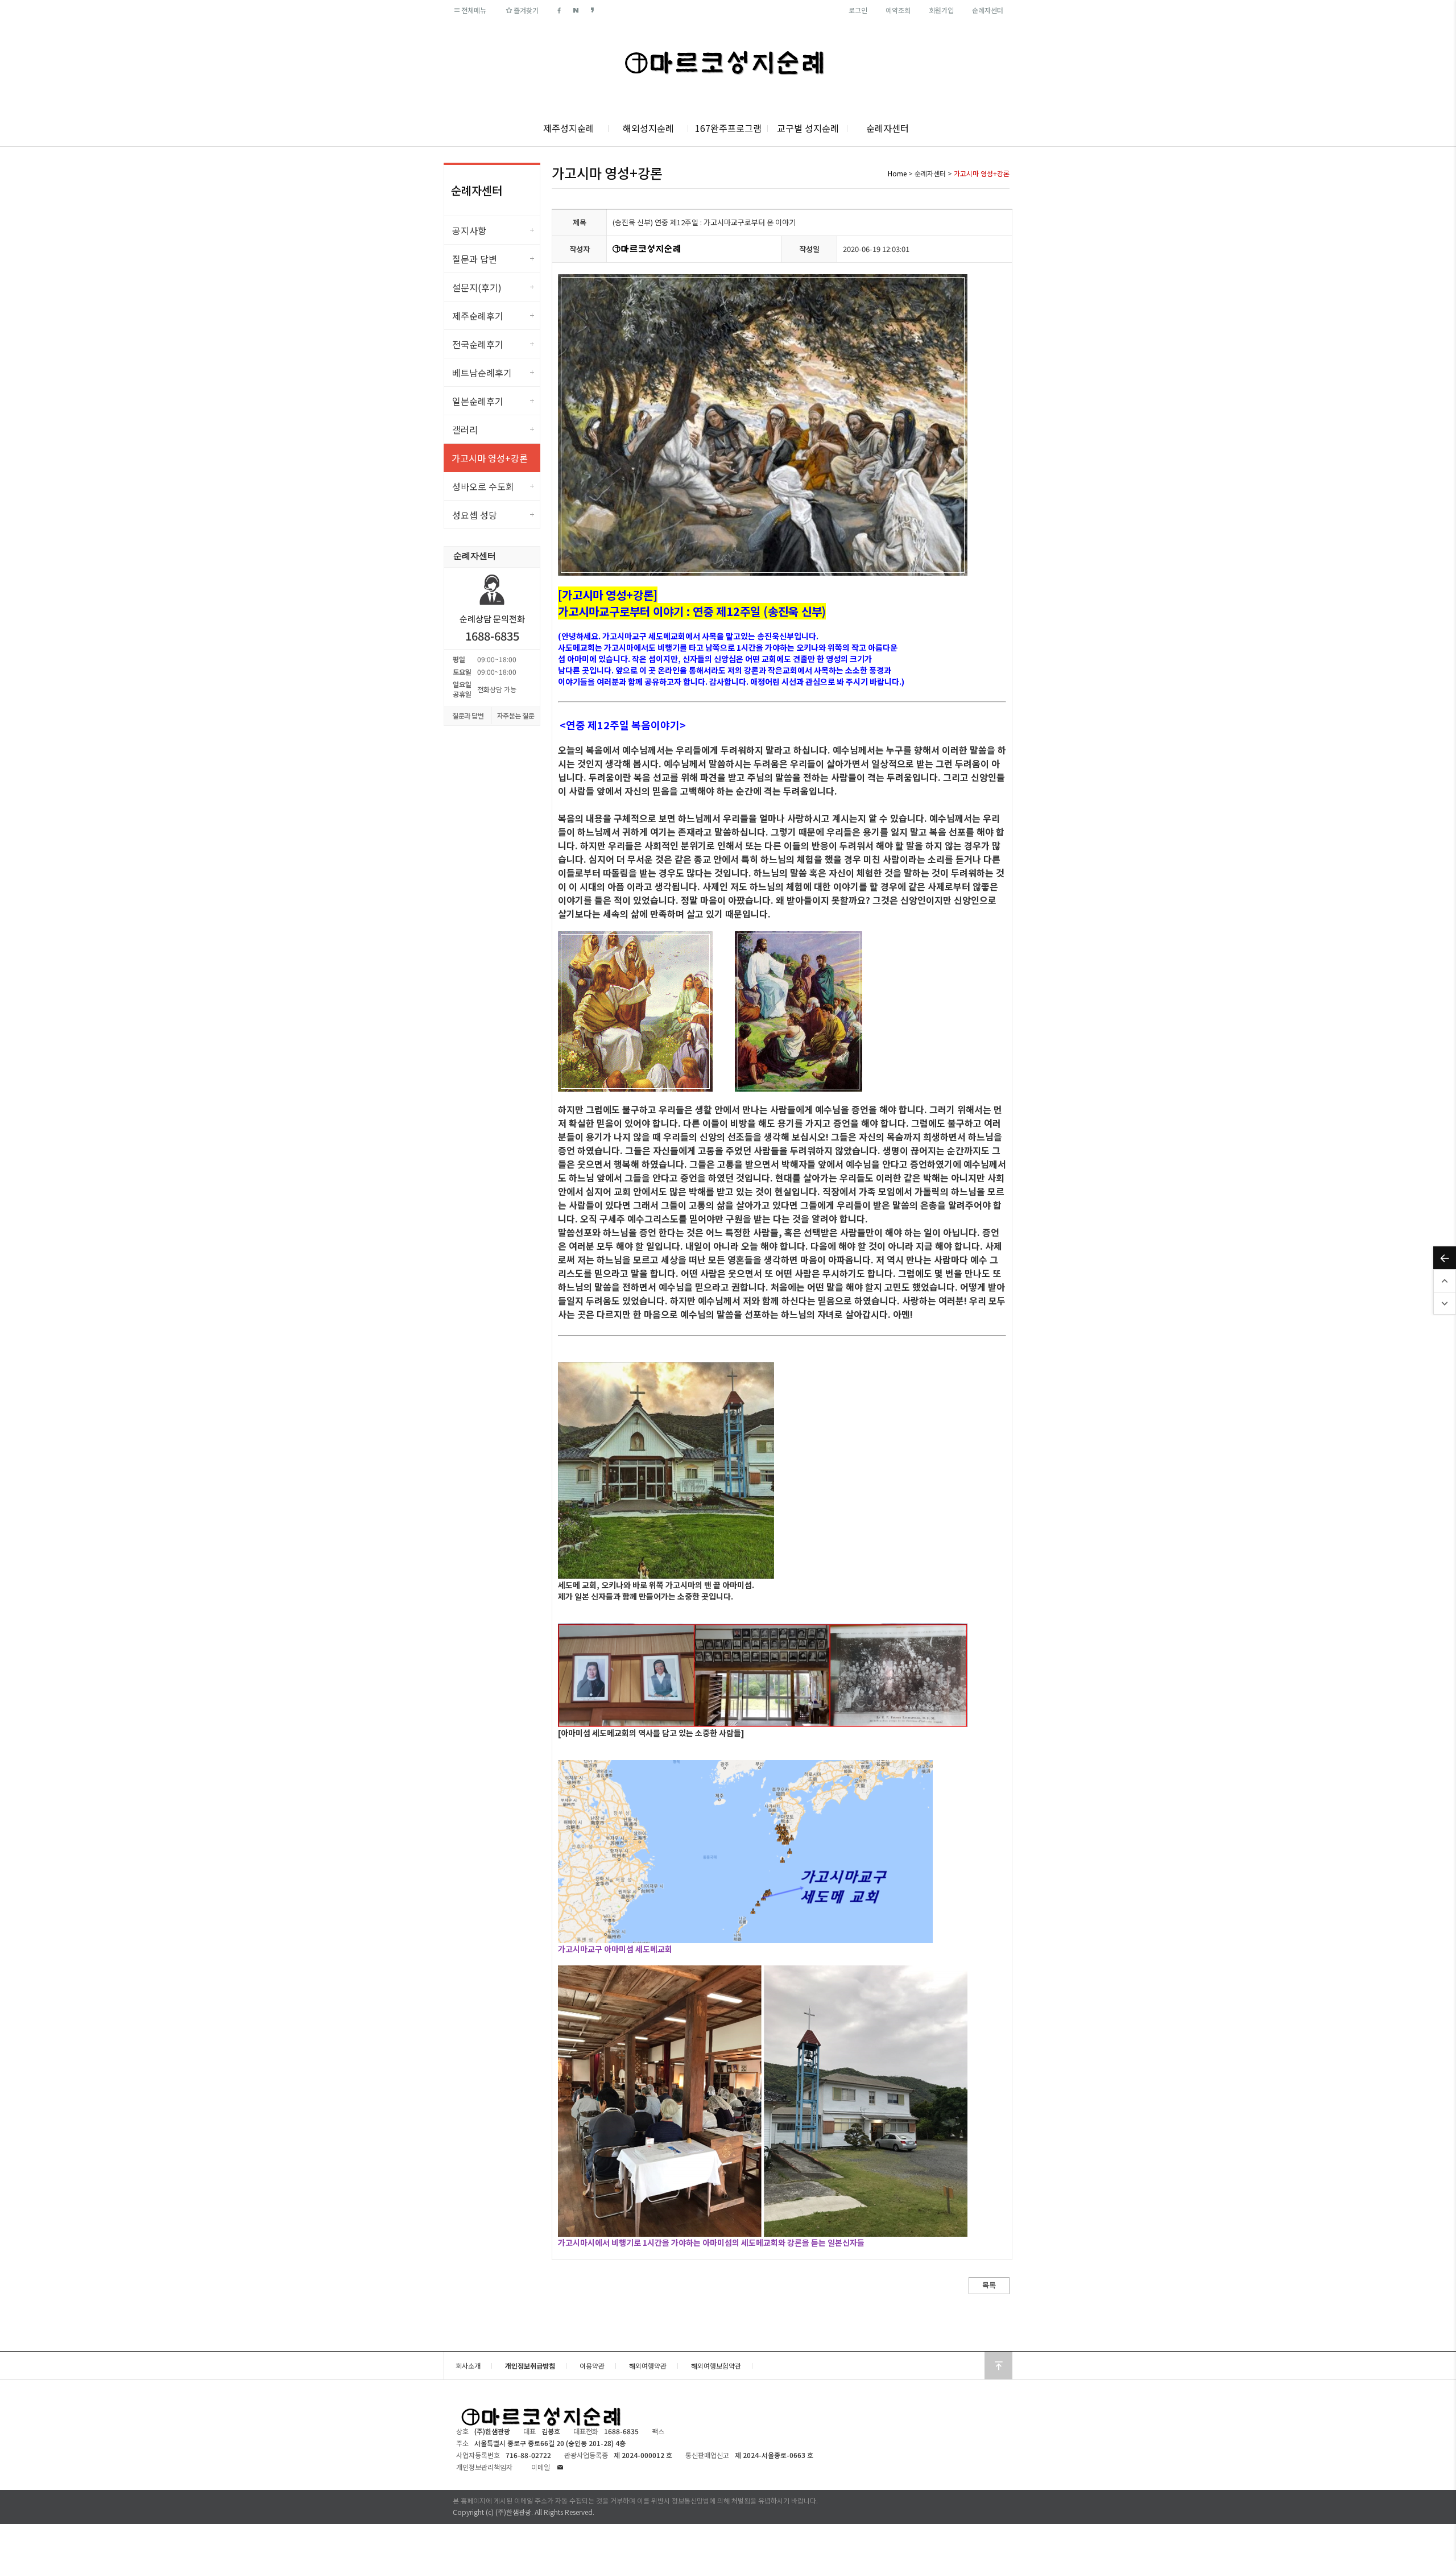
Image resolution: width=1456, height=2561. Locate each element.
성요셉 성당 (475, 515)
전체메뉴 (474, 10)
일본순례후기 (478, 401)
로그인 (858, 10)
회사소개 (468, 2366)
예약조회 (898, 10)
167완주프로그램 (728, 128)
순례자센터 (988, 10)
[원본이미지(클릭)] (635, 1011)
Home (897, 173)
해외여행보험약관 (716, 2366)
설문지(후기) (477, 287)
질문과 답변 (475, 259)
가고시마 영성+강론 (490, 458)
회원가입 (941, 10)
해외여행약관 (648, 2366)
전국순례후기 (478, 344)
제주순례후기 (478, 316)
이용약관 (592, 2366)
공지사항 (469, 230)
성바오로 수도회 (483, 486)
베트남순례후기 (482, 373)
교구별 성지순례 (808, 128)
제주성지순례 (569, 128)
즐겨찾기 (526, 10)
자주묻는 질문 (516, 715)
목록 (989, 2285)
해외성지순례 (648, 128)
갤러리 (465, 429)
